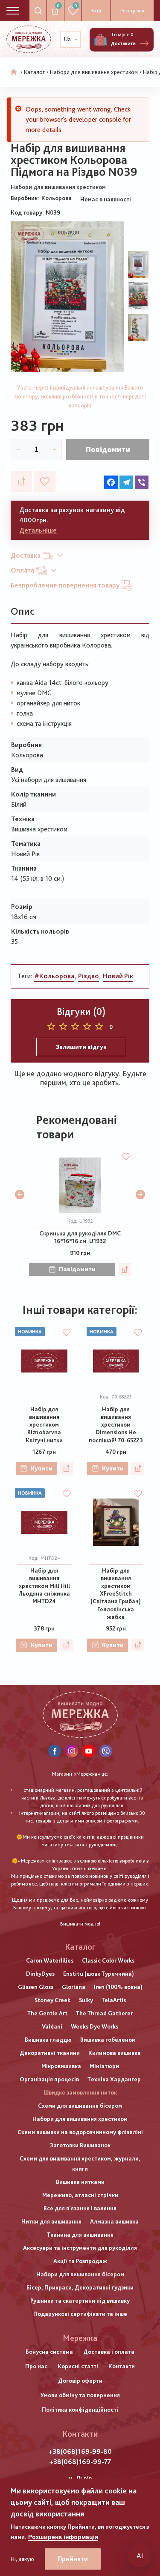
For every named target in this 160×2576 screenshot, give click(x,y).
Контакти (122, 2366)
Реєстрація (132, 11)
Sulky (86, 2000)
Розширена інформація (63, 2537)
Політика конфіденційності (80, 2410)
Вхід (96, 11)
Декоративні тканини (50, 2053)
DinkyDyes (40, 1974)
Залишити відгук (81, 1047)
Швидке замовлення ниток (80, 2092)
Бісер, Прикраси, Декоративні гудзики (80, 2287)
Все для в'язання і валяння (80, 2208)
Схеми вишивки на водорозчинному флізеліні (80, 2132)
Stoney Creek (52, 2000)
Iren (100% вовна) (118, 1987)
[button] (20, 1195)
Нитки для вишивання (51, 2221)
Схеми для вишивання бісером (80, 2106)
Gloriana (74, 1987)
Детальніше (38, 530)
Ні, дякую (22, 2559)
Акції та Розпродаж (80, 2261)
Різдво (89, 976)
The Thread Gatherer (104, 2013)
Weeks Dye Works (95, 2026)
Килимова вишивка (115, 2053)
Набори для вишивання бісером (80, 2274)
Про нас (36, 2366)
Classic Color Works (108, 1960)
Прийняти (73, 2559)
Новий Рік (118, 976)
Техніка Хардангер (114, 2079)
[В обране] (45, 481)
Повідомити (108, 449)
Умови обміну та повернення (80, 2395)
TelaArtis (114, 2000)
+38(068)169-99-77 (80, 2462)
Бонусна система (49, 2352)
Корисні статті (78, 2366)
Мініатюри (104, 2066)
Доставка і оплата (109, 2352)
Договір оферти (80, 2381)
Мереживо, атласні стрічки (80, 2195)
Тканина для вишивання (80, 2235)
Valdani (52, 2026)
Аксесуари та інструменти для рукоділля (80, 2248)
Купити (42, 1468)
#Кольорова (54, 976)
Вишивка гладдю (48, 2040)
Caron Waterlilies (50, 1960)
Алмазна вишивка (114, 2221)
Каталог (34, 72)
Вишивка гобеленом (108, 2040)
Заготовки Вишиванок (80, 2145)
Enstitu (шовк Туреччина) (99, 1974)
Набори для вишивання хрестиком (94, 72)
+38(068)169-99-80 (80, 2451)
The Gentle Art (47, 2013)
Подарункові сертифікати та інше (80, 2314)
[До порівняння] (21, 481)
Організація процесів (49, 2079)
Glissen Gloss (36, 1987)
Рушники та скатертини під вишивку (80, 2301)
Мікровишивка (61, 2066)
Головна (14, 72)
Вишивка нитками (80, 2182)
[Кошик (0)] (100, 40)
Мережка (80, 2338)
